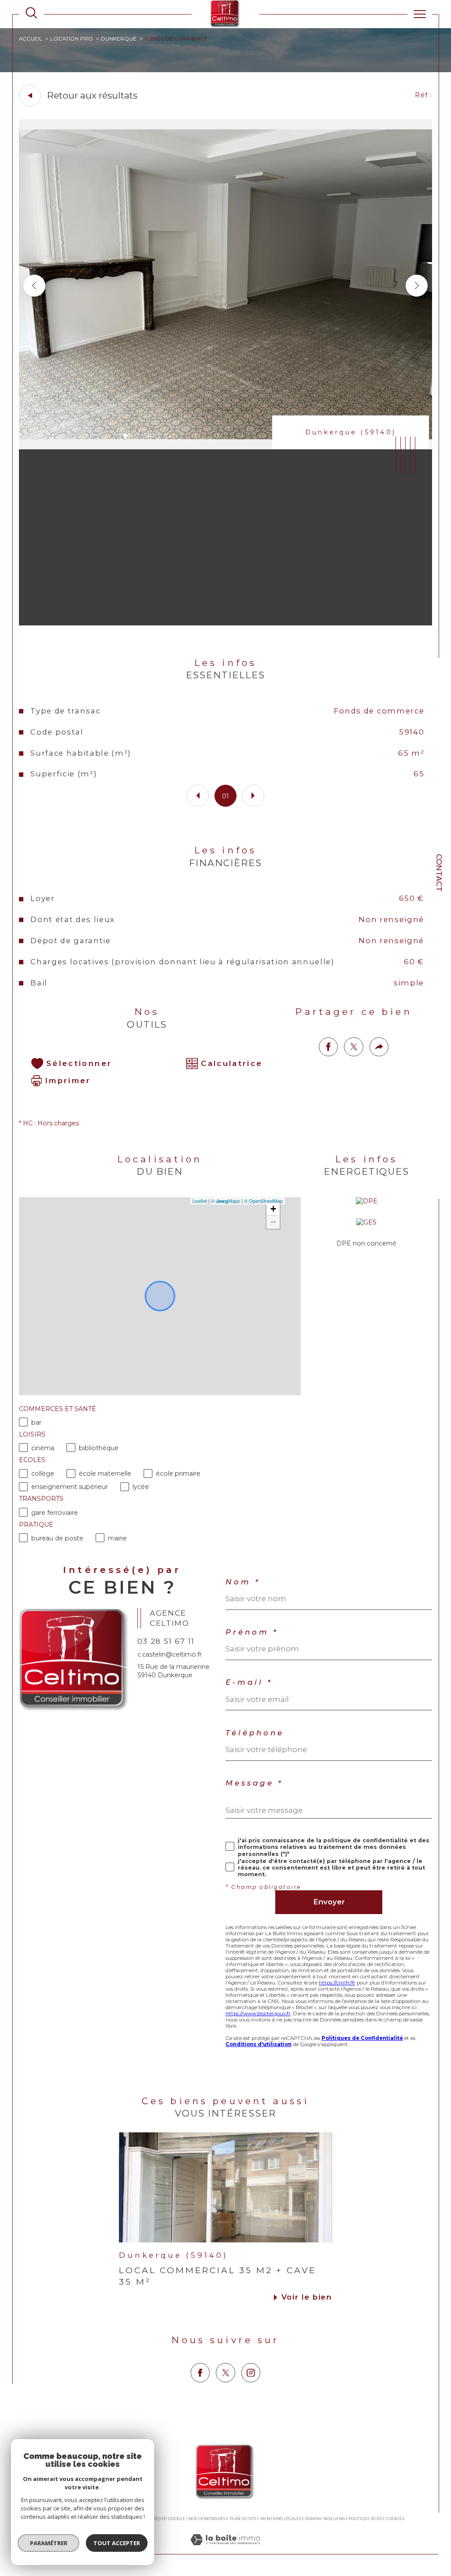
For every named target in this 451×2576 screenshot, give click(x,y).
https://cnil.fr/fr (337, 1983)
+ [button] (273, 1209)
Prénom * (252, 1632)
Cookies (395, 2519)
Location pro (72, 39)
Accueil (31, 39)
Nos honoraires (207, 2519)
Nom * (243, 1582)
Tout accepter (117, 2543)
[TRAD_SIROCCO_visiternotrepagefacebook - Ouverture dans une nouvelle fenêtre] (200, 2372)
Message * (254, 1783)
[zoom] (226, 447)
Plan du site (243, 2519)
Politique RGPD (365, 2519)
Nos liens (334, 2519)
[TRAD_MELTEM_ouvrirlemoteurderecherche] (31, 14)
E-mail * (249, 1682)
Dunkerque (119, 39)
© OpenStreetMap (263, 1201)
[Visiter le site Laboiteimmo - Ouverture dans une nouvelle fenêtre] (225, 2549)
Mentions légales (281, 2519)
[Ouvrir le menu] (420, 14)
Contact (439, 873)
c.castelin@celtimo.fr (170, 1654)
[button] (417, 286)
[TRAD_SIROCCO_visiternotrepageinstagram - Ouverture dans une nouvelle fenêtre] (251, 2372)
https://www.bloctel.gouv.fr (258, 2014)
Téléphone (255, 1733)
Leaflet (200, 1201)
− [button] (273, 1222)
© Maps (225, 1201)
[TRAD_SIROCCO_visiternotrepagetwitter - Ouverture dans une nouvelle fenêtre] (225, 2372)
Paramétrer (49, 2543)
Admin (312, 2519)
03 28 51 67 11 (166, 1641)
